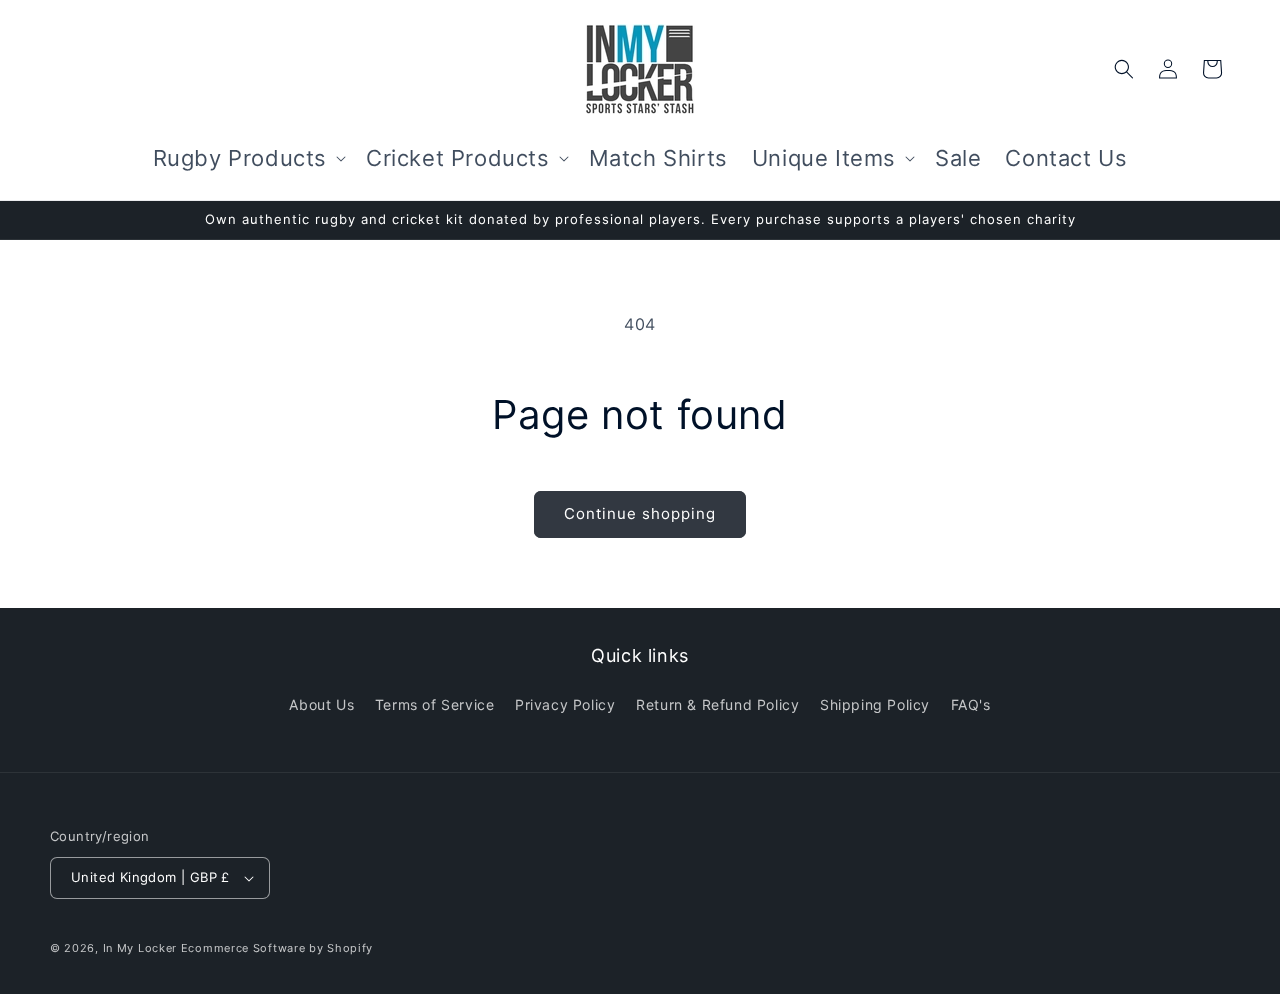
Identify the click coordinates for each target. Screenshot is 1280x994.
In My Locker (140, 948)
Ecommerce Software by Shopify (277, 948)
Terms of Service (435, 704)
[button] (247, 158)
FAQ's (971, 704)
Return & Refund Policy (717, 704)
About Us (321, 704)
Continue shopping (640, 513)
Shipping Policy (875, 704)
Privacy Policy (565, 704)
